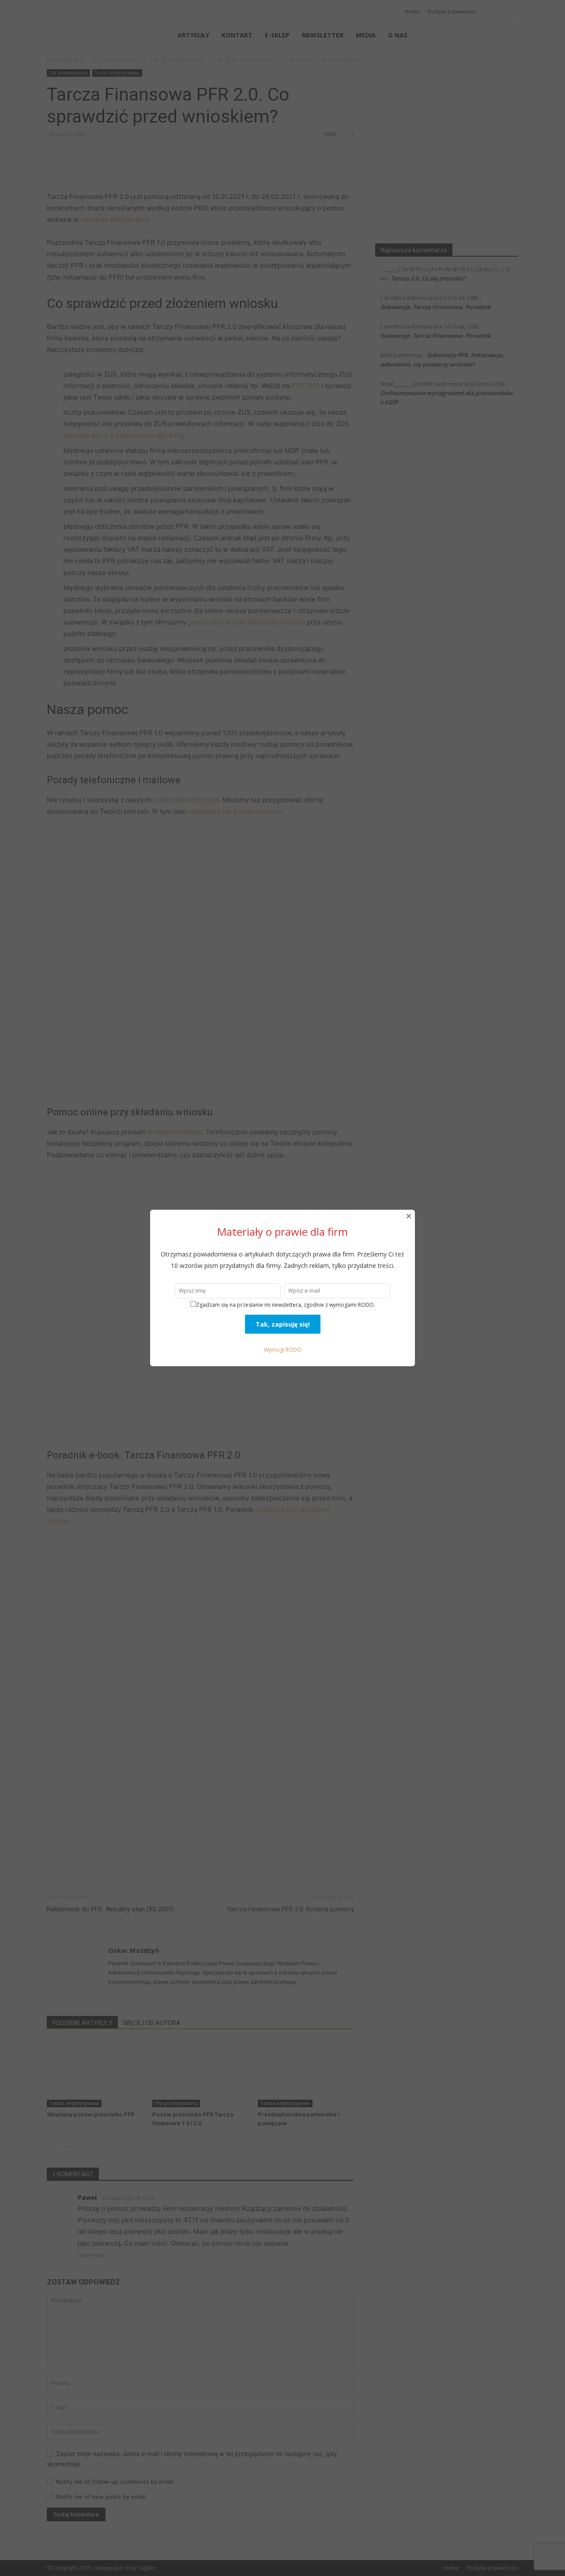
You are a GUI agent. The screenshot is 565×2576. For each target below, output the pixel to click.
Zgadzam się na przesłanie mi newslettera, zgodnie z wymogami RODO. (286, 1305)
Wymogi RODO (283, 1350)
